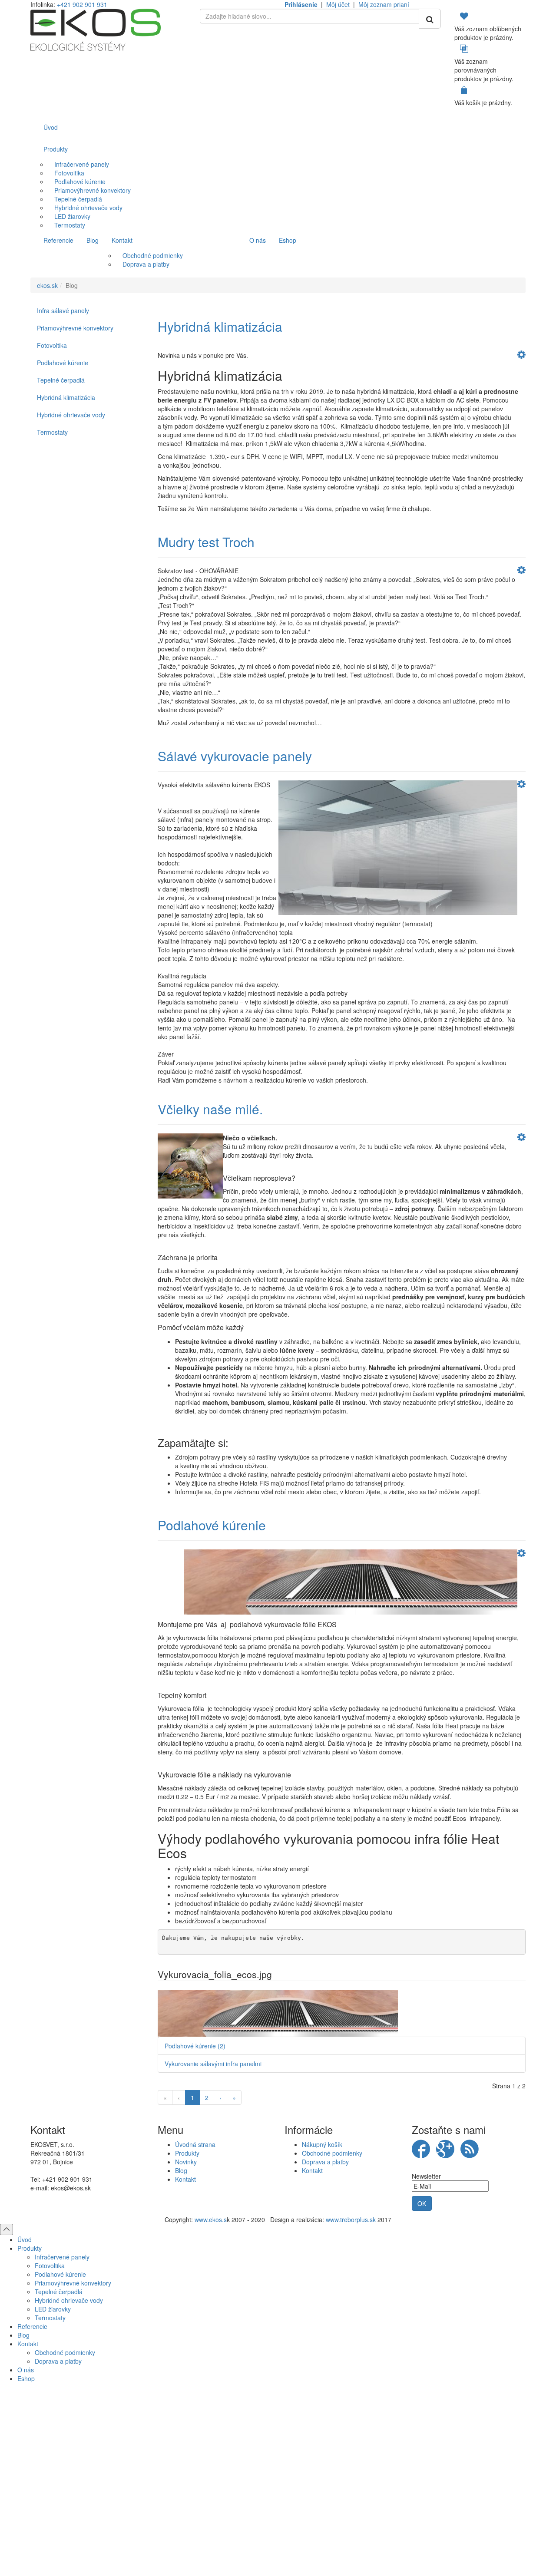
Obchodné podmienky (332, 2153)
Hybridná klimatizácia (220, 326)
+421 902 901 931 (82, 4)
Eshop (26, 2378)
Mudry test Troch (206, 542)
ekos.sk (47, 285)
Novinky (186, 2162)
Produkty (187, 2153)
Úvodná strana (195, 2144)
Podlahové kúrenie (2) (195, 2046)
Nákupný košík (322, 2144)
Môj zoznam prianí (384, 4)
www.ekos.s (211, 2219)
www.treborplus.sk (351, 2219)
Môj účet (338, 4)
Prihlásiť (278, 2494)
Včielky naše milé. (210, 1109)
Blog (181, 2170)
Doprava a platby (325, 2162)
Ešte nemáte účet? (278, 2516)
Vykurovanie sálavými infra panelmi (213, 2064)
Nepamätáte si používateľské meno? (293, 2547)
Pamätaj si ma (183, 2478)
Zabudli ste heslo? (374, 2547)
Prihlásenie (301, 4)
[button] (521, 356)
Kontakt (185, 2179)
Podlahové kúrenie (212, 1525)
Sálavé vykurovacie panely (235, 756)
